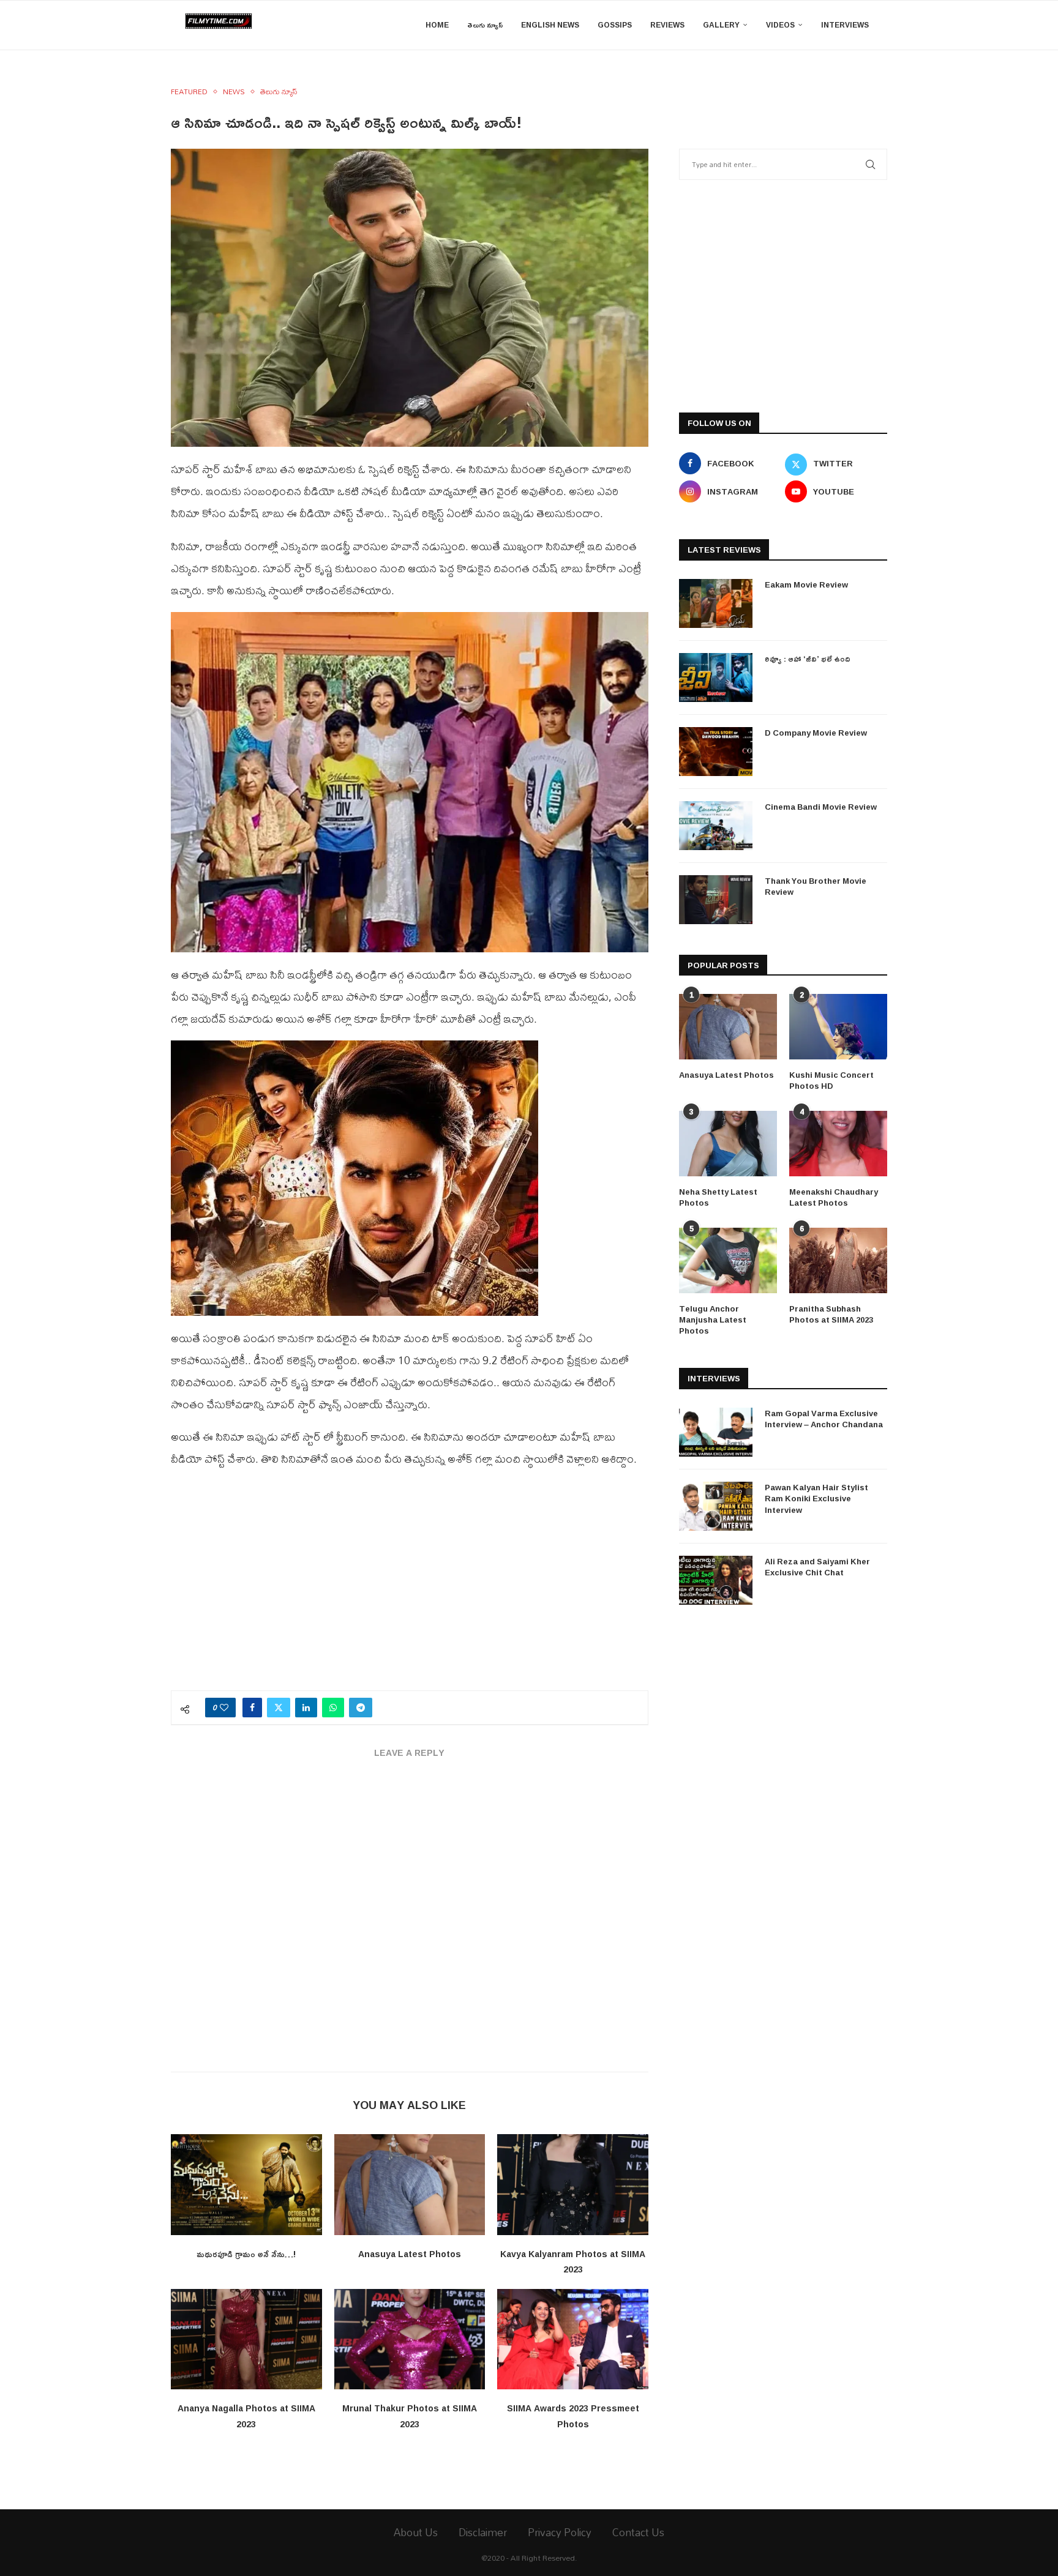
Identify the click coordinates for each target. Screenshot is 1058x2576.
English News (550, 25)
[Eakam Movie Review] (716, 603)
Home (437, 25)
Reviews (667, 25)
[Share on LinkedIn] (306, 1708)
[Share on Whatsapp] (333, 1708)
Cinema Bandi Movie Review (821, 807)
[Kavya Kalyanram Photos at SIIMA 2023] (573, 2184)
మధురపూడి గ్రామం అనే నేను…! (246, 2254)
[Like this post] (224, 1708)
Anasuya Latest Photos (410, 2254)
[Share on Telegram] (361, 1708)
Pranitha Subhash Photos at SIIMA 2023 (831, 1314)
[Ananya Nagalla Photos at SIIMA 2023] (246, 2339)
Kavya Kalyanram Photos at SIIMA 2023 (573, 2262)
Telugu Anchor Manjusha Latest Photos (713, 1320)
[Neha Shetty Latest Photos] (728, 1144)
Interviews (845, 25)
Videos (780, 25)
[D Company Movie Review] (716, 752)
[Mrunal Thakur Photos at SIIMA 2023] (410, 2339)
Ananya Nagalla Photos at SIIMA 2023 (246, 2416)
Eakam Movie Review (806, 584)
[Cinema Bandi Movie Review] (716, 826)
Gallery (721, 25)
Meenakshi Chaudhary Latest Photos (834, 1197)
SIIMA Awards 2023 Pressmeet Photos (573, 2416)
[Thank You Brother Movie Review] (716, 900)
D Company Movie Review (816, 733)
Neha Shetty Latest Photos (718, 1197)
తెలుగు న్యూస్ (485, 25)
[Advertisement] (410, 1586)
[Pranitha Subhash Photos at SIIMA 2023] (838, 1260)
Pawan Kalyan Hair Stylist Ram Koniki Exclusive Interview (816, 1499)
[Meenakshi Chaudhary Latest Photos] (838, 1144)
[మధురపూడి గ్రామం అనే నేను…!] (246, 2184)
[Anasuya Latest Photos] (410, 2184)
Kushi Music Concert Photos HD (831, 1080)
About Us (416, 2532)
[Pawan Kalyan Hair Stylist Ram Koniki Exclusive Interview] (716, 1506)
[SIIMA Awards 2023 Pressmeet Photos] (573, 2339)
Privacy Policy (560, 2532)
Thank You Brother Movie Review (816, 886)
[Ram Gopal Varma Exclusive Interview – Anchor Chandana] (716, 1432)
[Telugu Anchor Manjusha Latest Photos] (728, 1260)
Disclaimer (483, 2532)
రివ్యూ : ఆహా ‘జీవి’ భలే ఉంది (808, 659)
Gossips (615, 25)
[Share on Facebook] (252, 1708)
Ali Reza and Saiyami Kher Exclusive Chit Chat (817, 1567)
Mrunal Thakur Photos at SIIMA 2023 (410, 2416)
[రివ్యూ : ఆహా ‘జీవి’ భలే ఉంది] (716, 678)
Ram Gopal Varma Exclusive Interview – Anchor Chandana (824, 1419)
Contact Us (638, 2532)
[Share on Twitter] (279, 1708)
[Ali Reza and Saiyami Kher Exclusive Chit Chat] (716, 1580)
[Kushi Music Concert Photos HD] (838, 1027)
